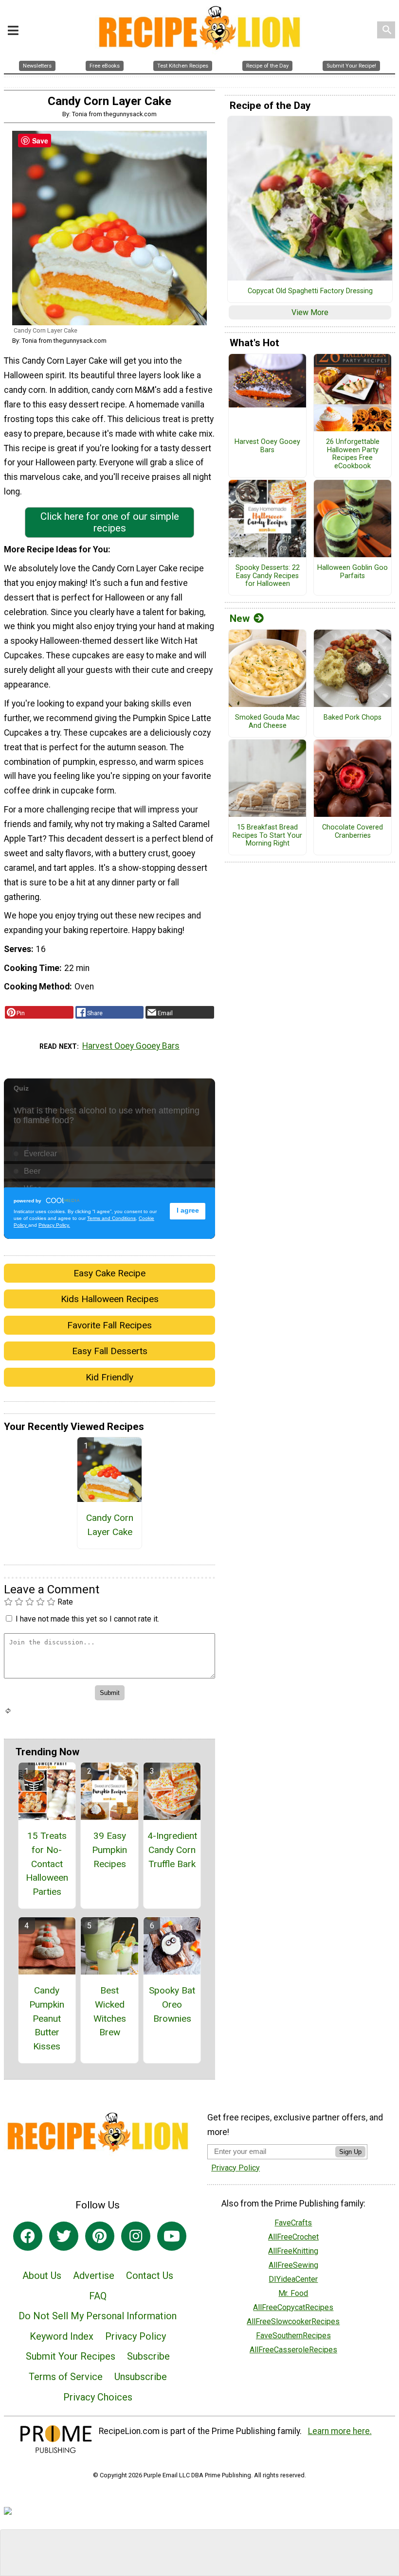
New (240, 618)
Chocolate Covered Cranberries (353, 832)
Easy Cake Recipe (109, 1273)
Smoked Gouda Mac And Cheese (267, 722)
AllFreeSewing (293, 2265)
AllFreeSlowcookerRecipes (293, 2321)
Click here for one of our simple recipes (110, 522)
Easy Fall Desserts (110, 1351)
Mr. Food (293, 2293)
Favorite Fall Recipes (109, 1325)
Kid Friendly (109, 1377)
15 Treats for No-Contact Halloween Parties (47, 1864)
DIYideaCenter (293, 2279)
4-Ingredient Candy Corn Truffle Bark (172, 1850)
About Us (42, 2276)
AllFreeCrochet (293, 2237)
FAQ (98, 2296)
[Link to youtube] (172, 2236)
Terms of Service (66, 2377)
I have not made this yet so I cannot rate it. (87, 1619)
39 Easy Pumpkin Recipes (109, 1850)
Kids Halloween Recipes (110, 1299)
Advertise (94, 2276)
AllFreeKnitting (293, 2251)
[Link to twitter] (64, 2236)
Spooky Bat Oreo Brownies (172, 2004)
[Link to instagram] (136, 2236)
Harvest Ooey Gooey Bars (131, 1046)
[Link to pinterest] (100, 2236)
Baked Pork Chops (353, 718)
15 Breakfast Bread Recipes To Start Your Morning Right (267, 836)
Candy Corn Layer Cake (110, 1525)
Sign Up (350, 2152)
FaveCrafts (293, 2223)
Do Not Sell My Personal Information (98, 2316)
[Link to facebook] (28, 2236)
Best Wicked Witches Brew (110, 2011)
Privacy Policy (136, 2336)
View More (310, 312)
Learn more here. (340, 2431)
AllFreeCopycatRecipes (293, 2307)
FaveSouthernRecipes (293, 2336)
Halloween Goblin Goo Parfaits (353, 572)
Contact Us (150, 2276)
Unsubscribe (141, 2377)
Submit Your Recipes (71, 2356)
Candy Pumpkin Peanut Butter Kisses (47, 2018)
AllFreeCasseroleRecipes (293, 2350)
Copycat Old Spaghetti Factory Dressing (310, 291)
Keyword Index (62, 2336)
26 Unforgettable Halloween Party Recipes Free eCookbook (353, 454)
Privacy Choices (98, 2397)
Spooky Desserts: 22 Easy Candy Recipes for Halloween (268, 576)
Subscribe (148, 2356)
